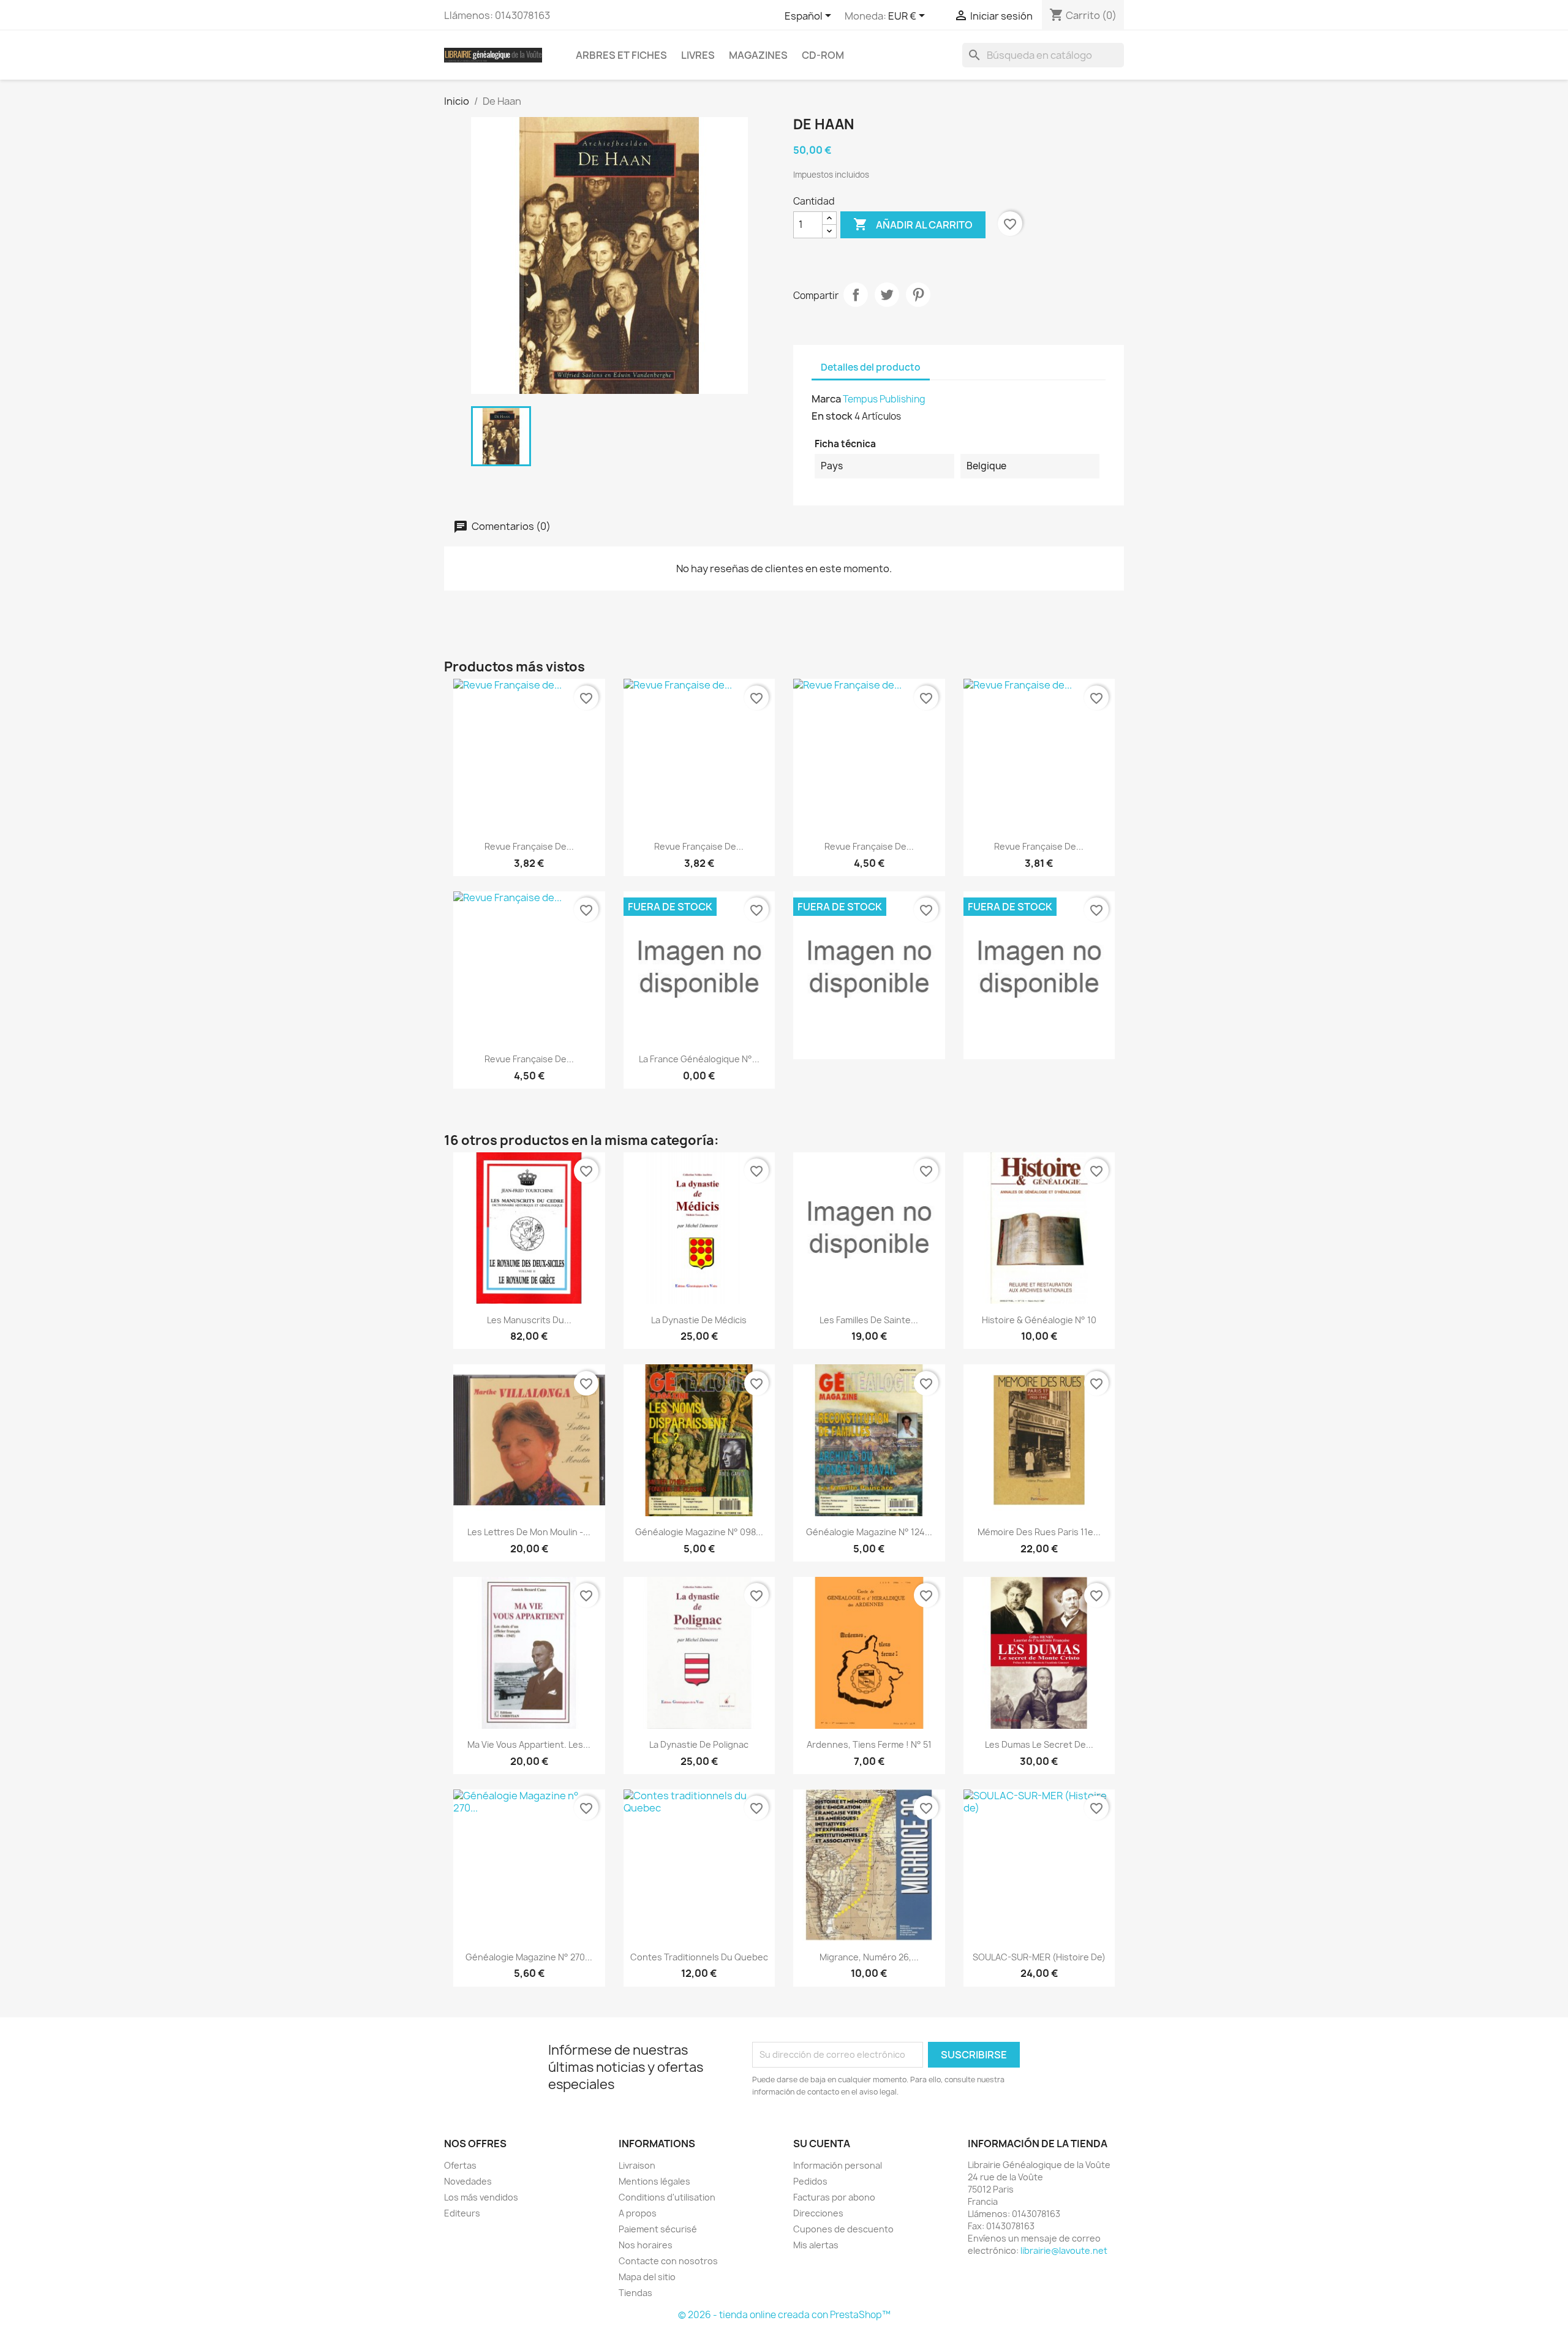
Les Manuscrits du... (529, 1320)
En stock (832, 416)
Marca (826, 399)
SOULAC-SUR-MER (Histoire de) (1039, 1957)
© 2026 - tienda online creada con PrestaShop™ (784, 2315)
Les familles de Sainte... (869, 1320)
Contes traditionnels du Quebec (699, 1957)
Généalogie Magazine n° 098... (699, 1532)
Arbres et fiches (621, 55)
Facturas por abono (834, 2197)
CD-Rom (823, 55)
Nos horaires (646, 2245)
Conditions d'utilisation (667, 2197)
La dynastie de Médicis (699, 1320)
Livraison (637, 2165)
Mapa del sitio (647, 2277)
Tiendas (635, 2293)
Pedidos (810, 2181)
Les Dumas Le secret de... (1039, 1744)
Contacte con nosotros (668, 2261)
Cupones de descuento (843, 2229)
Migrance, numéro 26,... (869, 1957)
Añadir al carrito (913, 224)
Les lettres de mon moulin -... (529, 1532)
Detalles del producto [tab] (871, 367)
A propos (638, 2213)
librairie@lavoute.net (1064, 2250)
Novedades (468, 2181)
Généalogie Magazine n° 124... (869, 1532)
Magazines (758, 55)
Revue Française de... (529, 846)
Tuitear (887, 295)
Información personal (838, 2165)
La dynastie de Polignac (699, 1744)
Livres (698, 55)
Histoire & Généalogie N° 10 (1039, 1320)
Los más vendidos (481, 2197)
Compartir (856, 295)
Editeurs (462, 2213)
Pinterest (918, 295)
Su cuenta (822, 2144)
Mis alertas (816, 2245)
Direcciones (818, 2213)
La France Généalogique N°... (699, 1059)
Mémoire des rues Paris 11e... (1039, 1532)
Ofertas (460, 2165)
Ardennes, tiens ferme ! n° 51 (869, 1744)
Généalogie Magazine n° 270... (529, 1957)
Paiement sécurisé (658, 2229)
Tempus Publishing (884, 399)
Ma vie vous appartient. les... (529, 1744)
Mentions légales (654, 2181)
